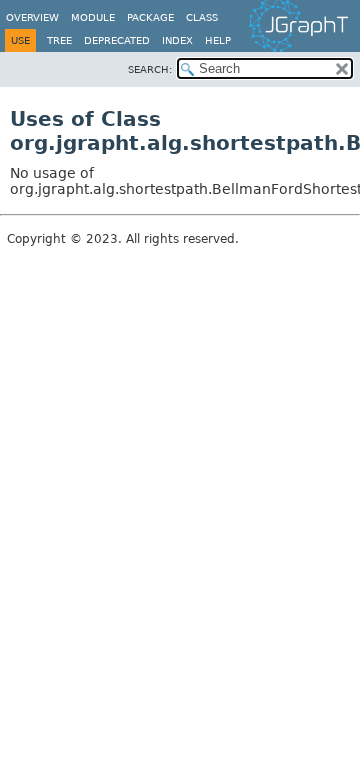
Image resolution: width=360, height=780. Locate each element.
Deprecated (117, 40)
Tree (59, 40)
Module (93, 17)
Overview (32, 17)
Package (150, 17)
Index (177, 40)
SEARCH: (150, 69)
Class (202, 17)
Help (218, 40)
